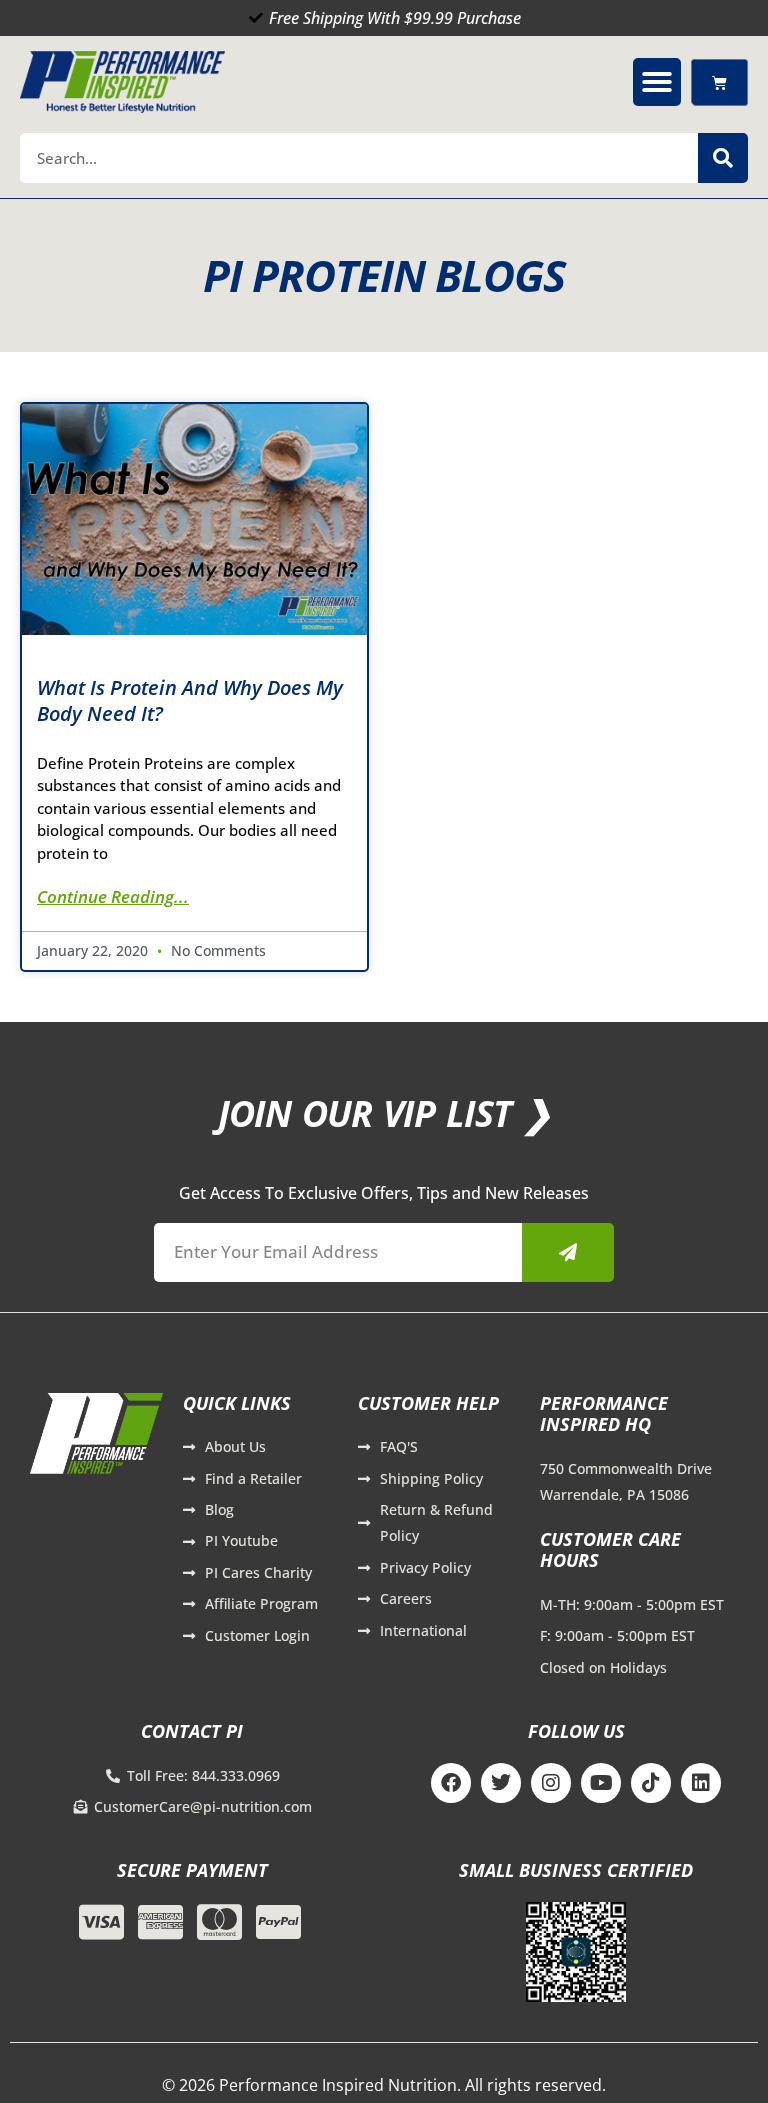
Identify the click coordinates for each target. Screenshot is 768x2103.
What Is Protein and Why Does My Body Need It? (190, 700)
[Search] (723, 158)
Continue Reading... (113, 896)
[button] (657, 82)
